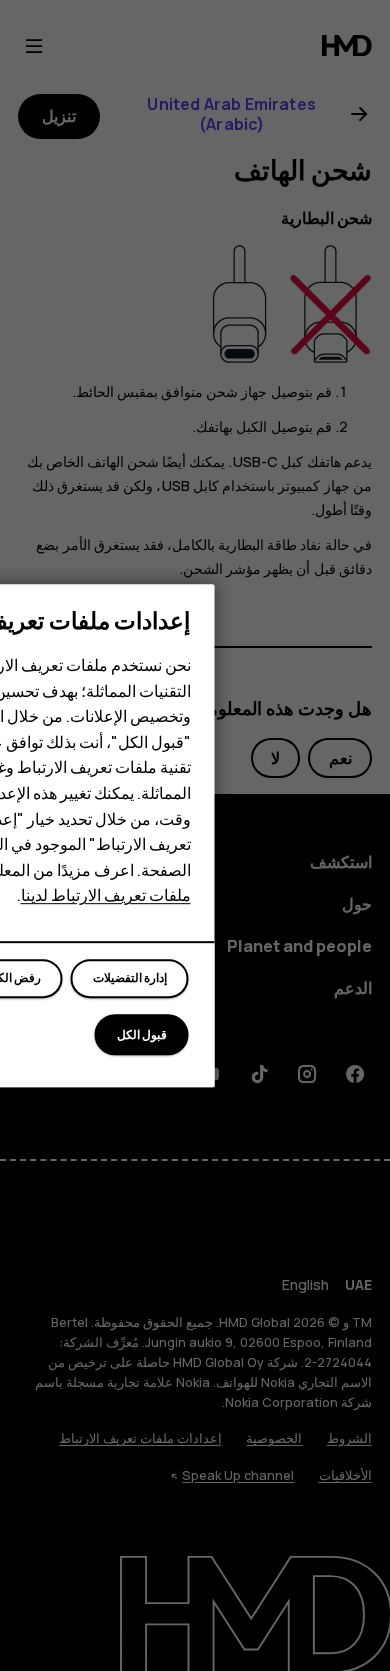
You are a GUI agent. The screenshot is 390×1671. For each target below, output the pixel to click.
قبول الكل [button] (142, 1035)
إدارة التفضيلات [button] (130, 979)
